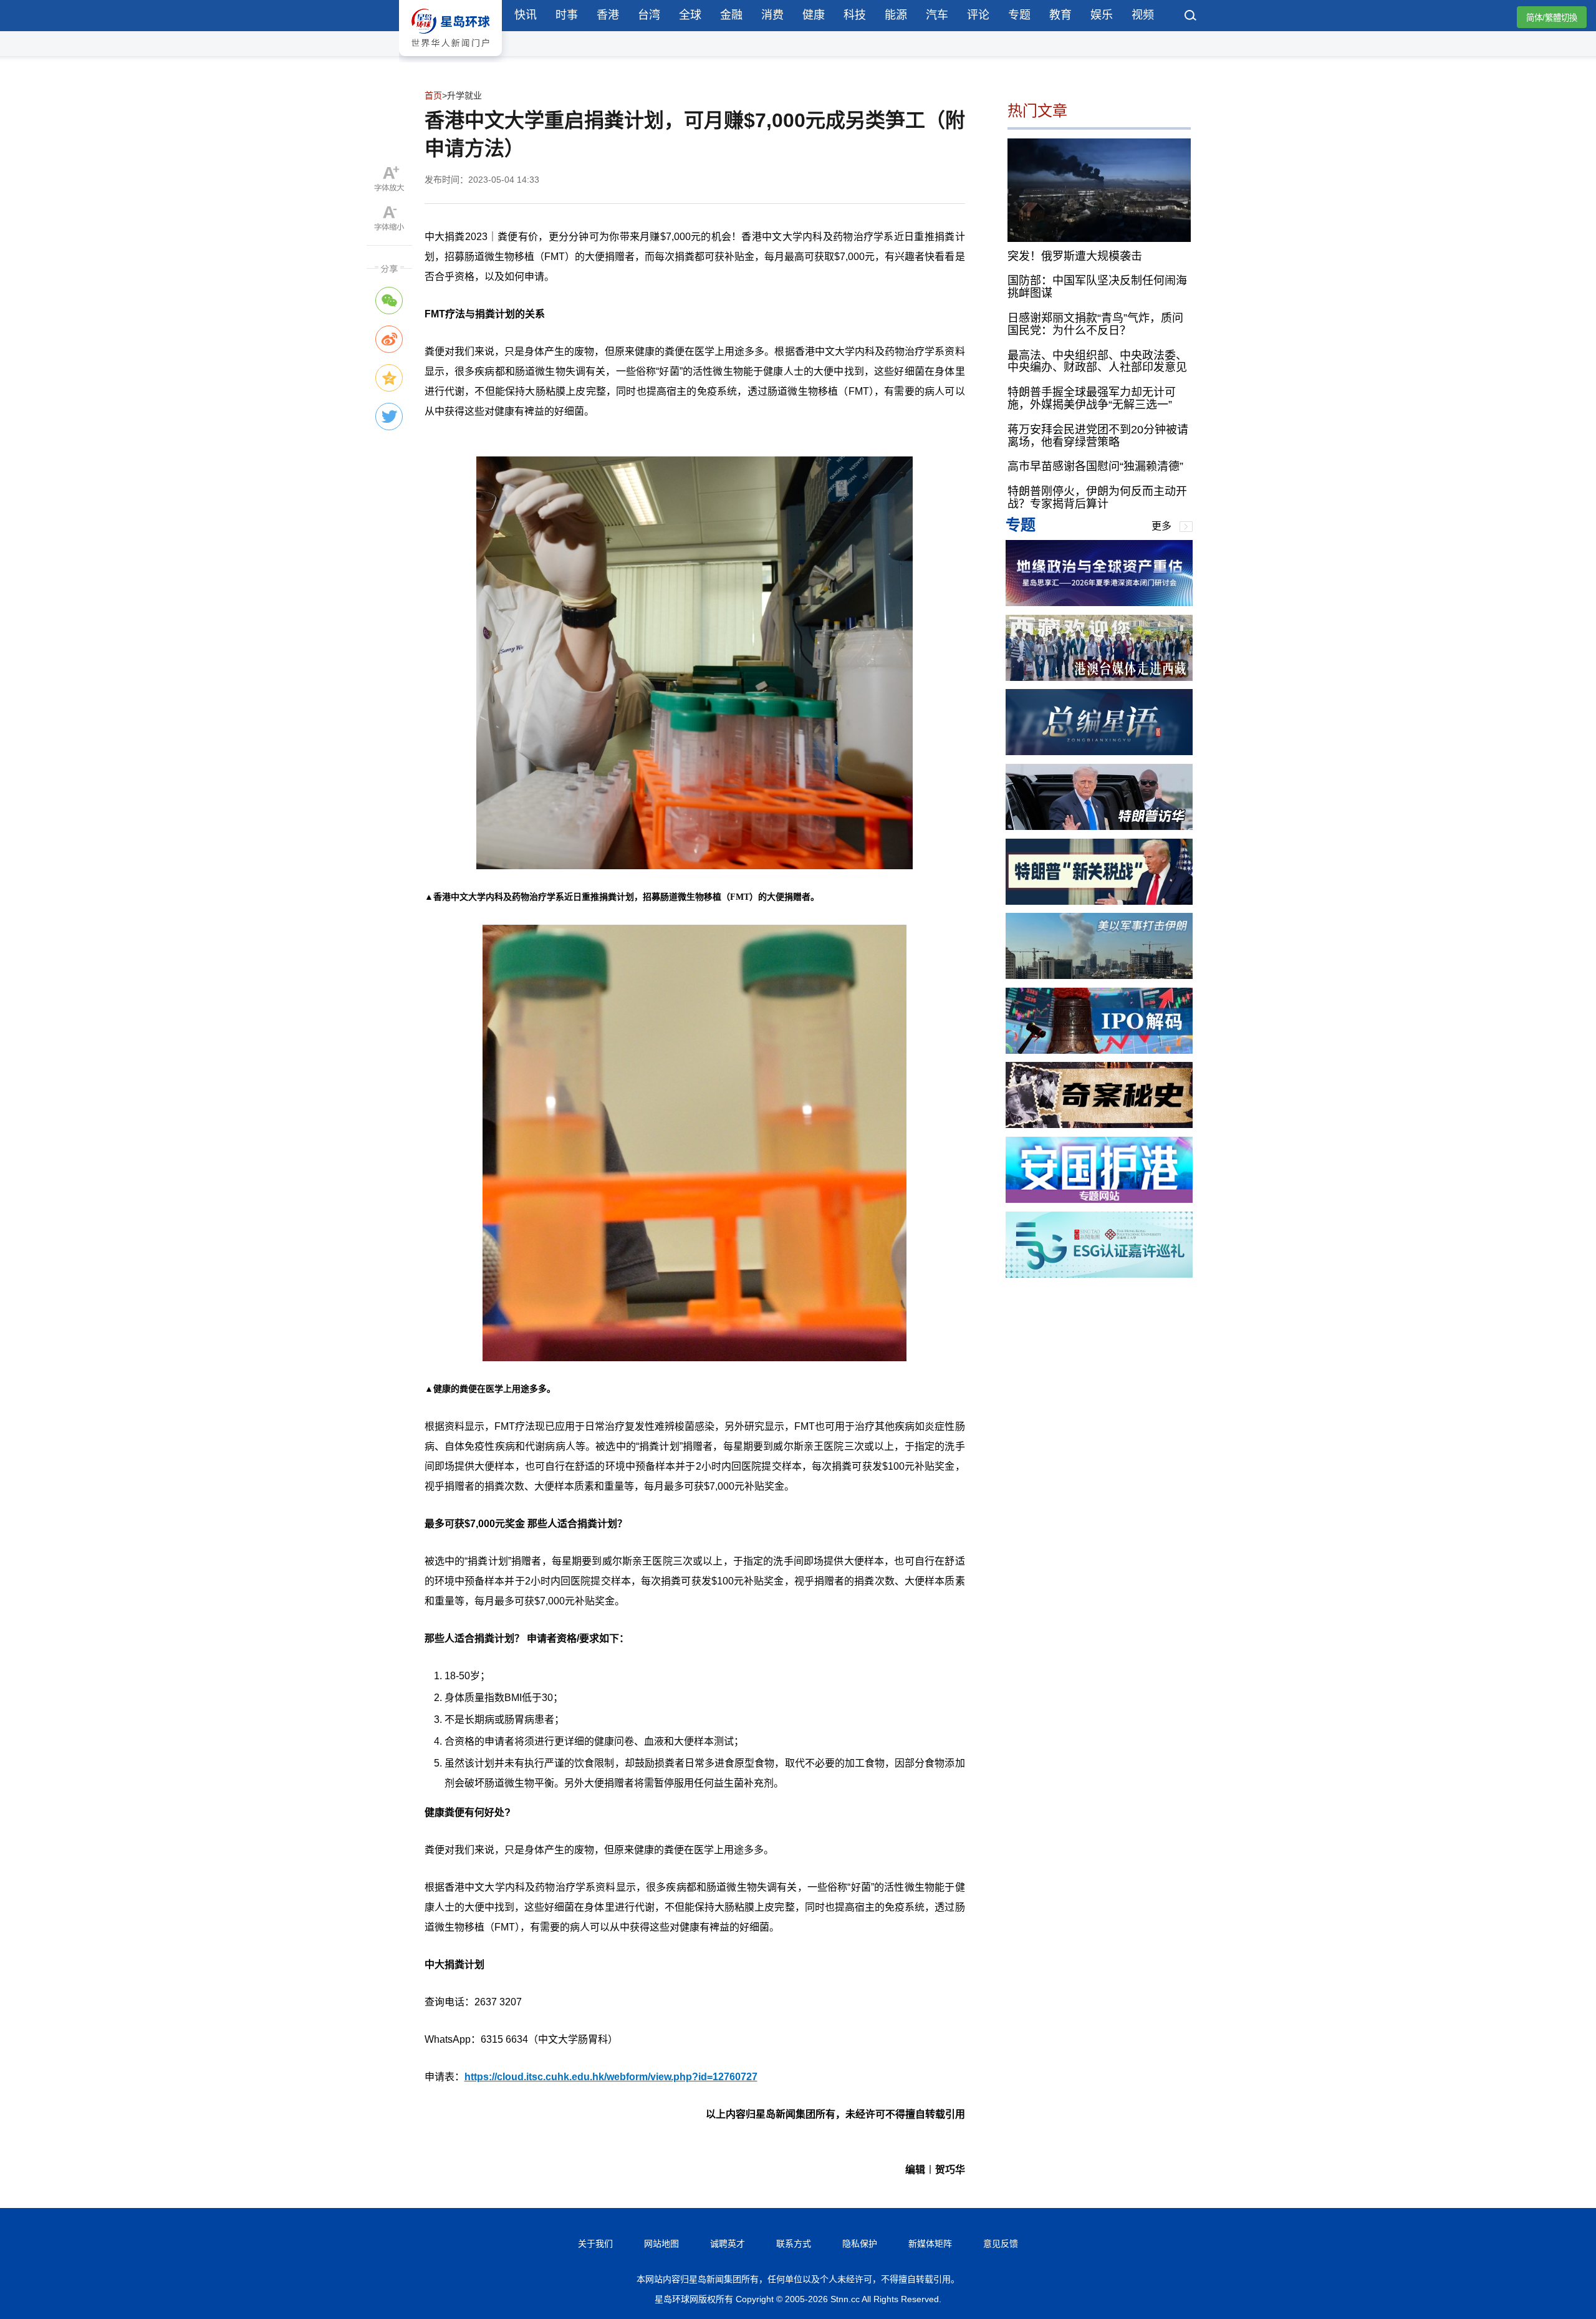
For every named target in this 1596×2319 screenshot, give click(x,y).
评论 (978, 15)
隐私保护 (860, 2244)
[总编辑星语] (1099, 752)
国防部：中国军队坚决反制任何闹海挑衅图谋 (1097, 287)
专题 (1019, 15)
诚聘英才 (728, 2244)
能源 (896, 15)
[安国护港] (1099, 1199)
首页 (433, 95)
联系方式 (794, 2244)
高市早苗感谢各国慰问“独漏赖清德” (1095, 466)
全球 (690, 15)
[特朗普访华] (1099, 827)
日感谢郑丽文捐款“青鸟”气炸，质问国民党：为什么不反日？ (1095, 324)
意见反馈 (1001, 2244)
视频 (1143, 15)
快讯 (526, 15)
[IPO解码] (1099, 1050)
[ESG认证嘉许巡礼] (1099, 1274)
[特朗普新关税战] (1099, 901)
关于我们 (595, 2244)
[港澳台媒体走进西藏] (1099, 677)
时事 (567, 15)
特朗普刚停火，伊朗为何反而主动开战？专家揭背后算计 (1097, 498)
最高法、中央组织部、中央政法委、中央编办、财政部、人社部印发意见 (1097, 361)
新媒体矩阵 (930, 2244)
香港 (608, 15)
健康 (814, 15)
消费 (772, 15)
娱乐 (1102, 15)
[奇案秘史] (1099, 1125)
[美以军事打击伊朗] (1099, 976)
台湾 (649, 15)
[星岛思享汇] (1099, 603)
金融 (731, 15)
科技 (855, 15)
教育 (1060, 15)
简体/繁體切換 (1552, 18)
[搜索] (1191, 17)
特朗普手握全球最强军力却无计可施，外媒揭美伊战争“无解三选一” (1092, 398)
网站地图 (661, 2244)
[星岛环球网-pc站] (450, 59)
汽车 (937, 15)
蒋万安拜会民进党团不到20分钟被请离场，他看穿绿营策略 (1098, 436)
